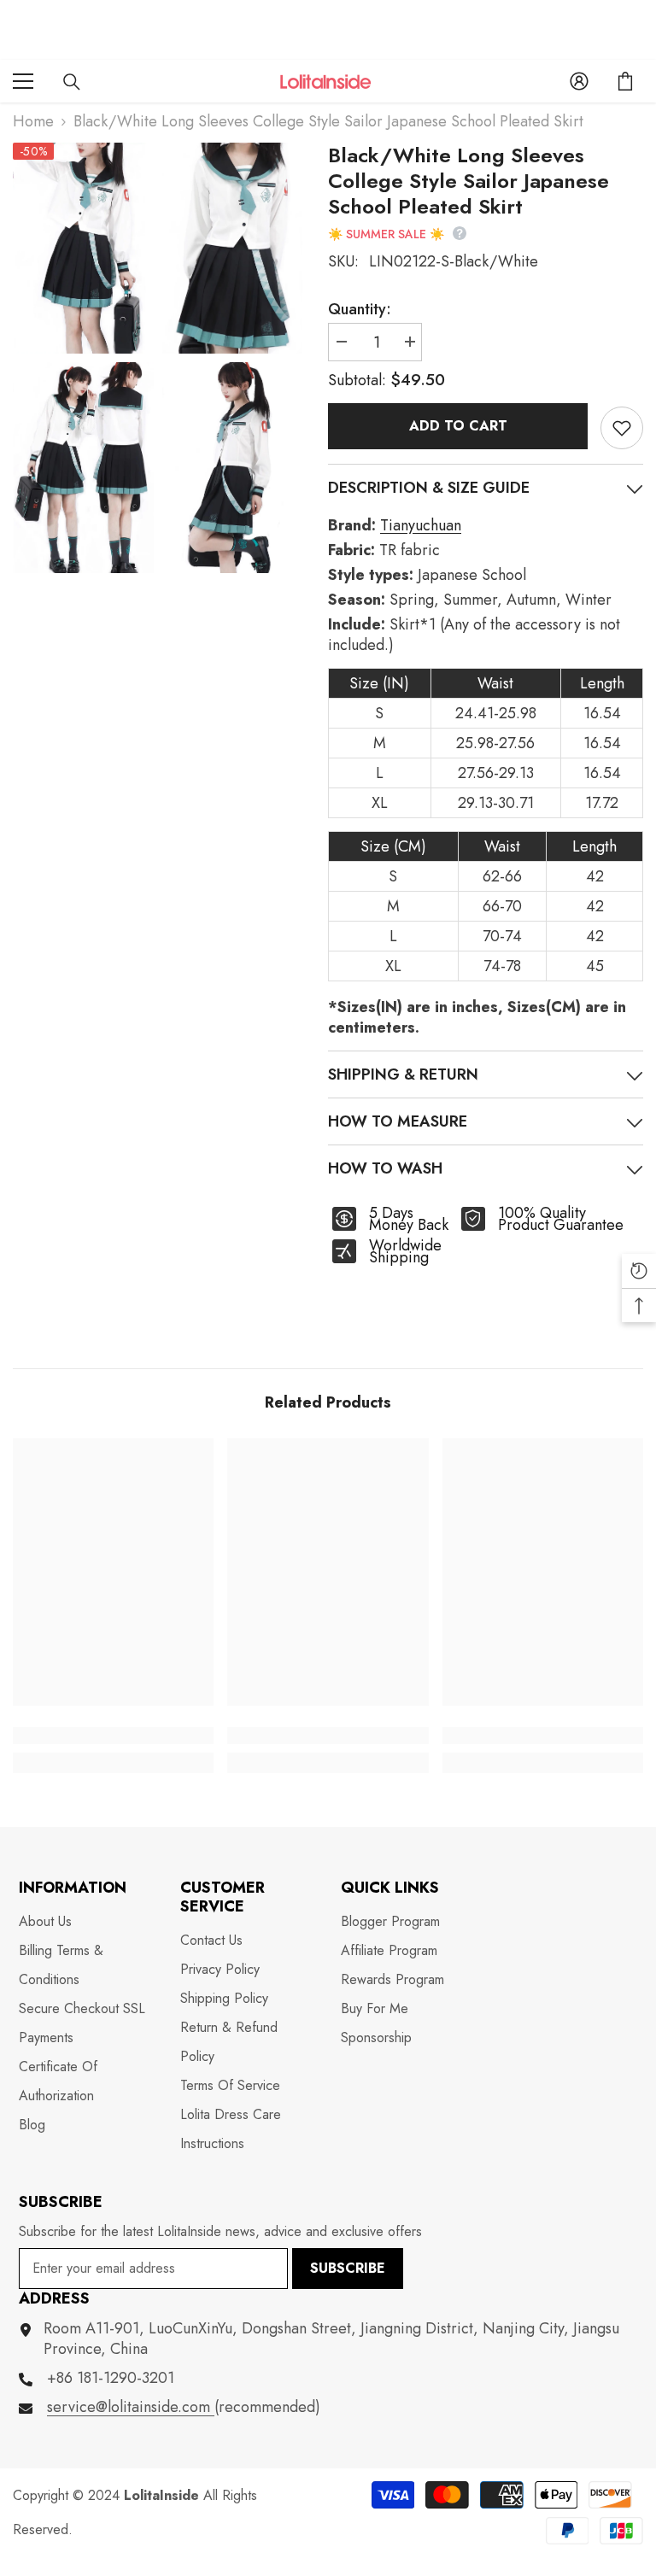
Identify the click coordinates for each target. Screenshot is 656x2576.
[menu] (23, 81)
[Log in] (579, 81)
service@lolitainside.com (131, 2407)
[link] (113, 1736)
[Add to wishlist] (622, 428)
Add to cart (458, 426)
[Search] (72, 82)
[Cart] (625, 81)
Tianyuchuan (421, 525)
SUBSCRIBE (348, 2268)
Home (33, 121)
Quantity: (360, 309)
